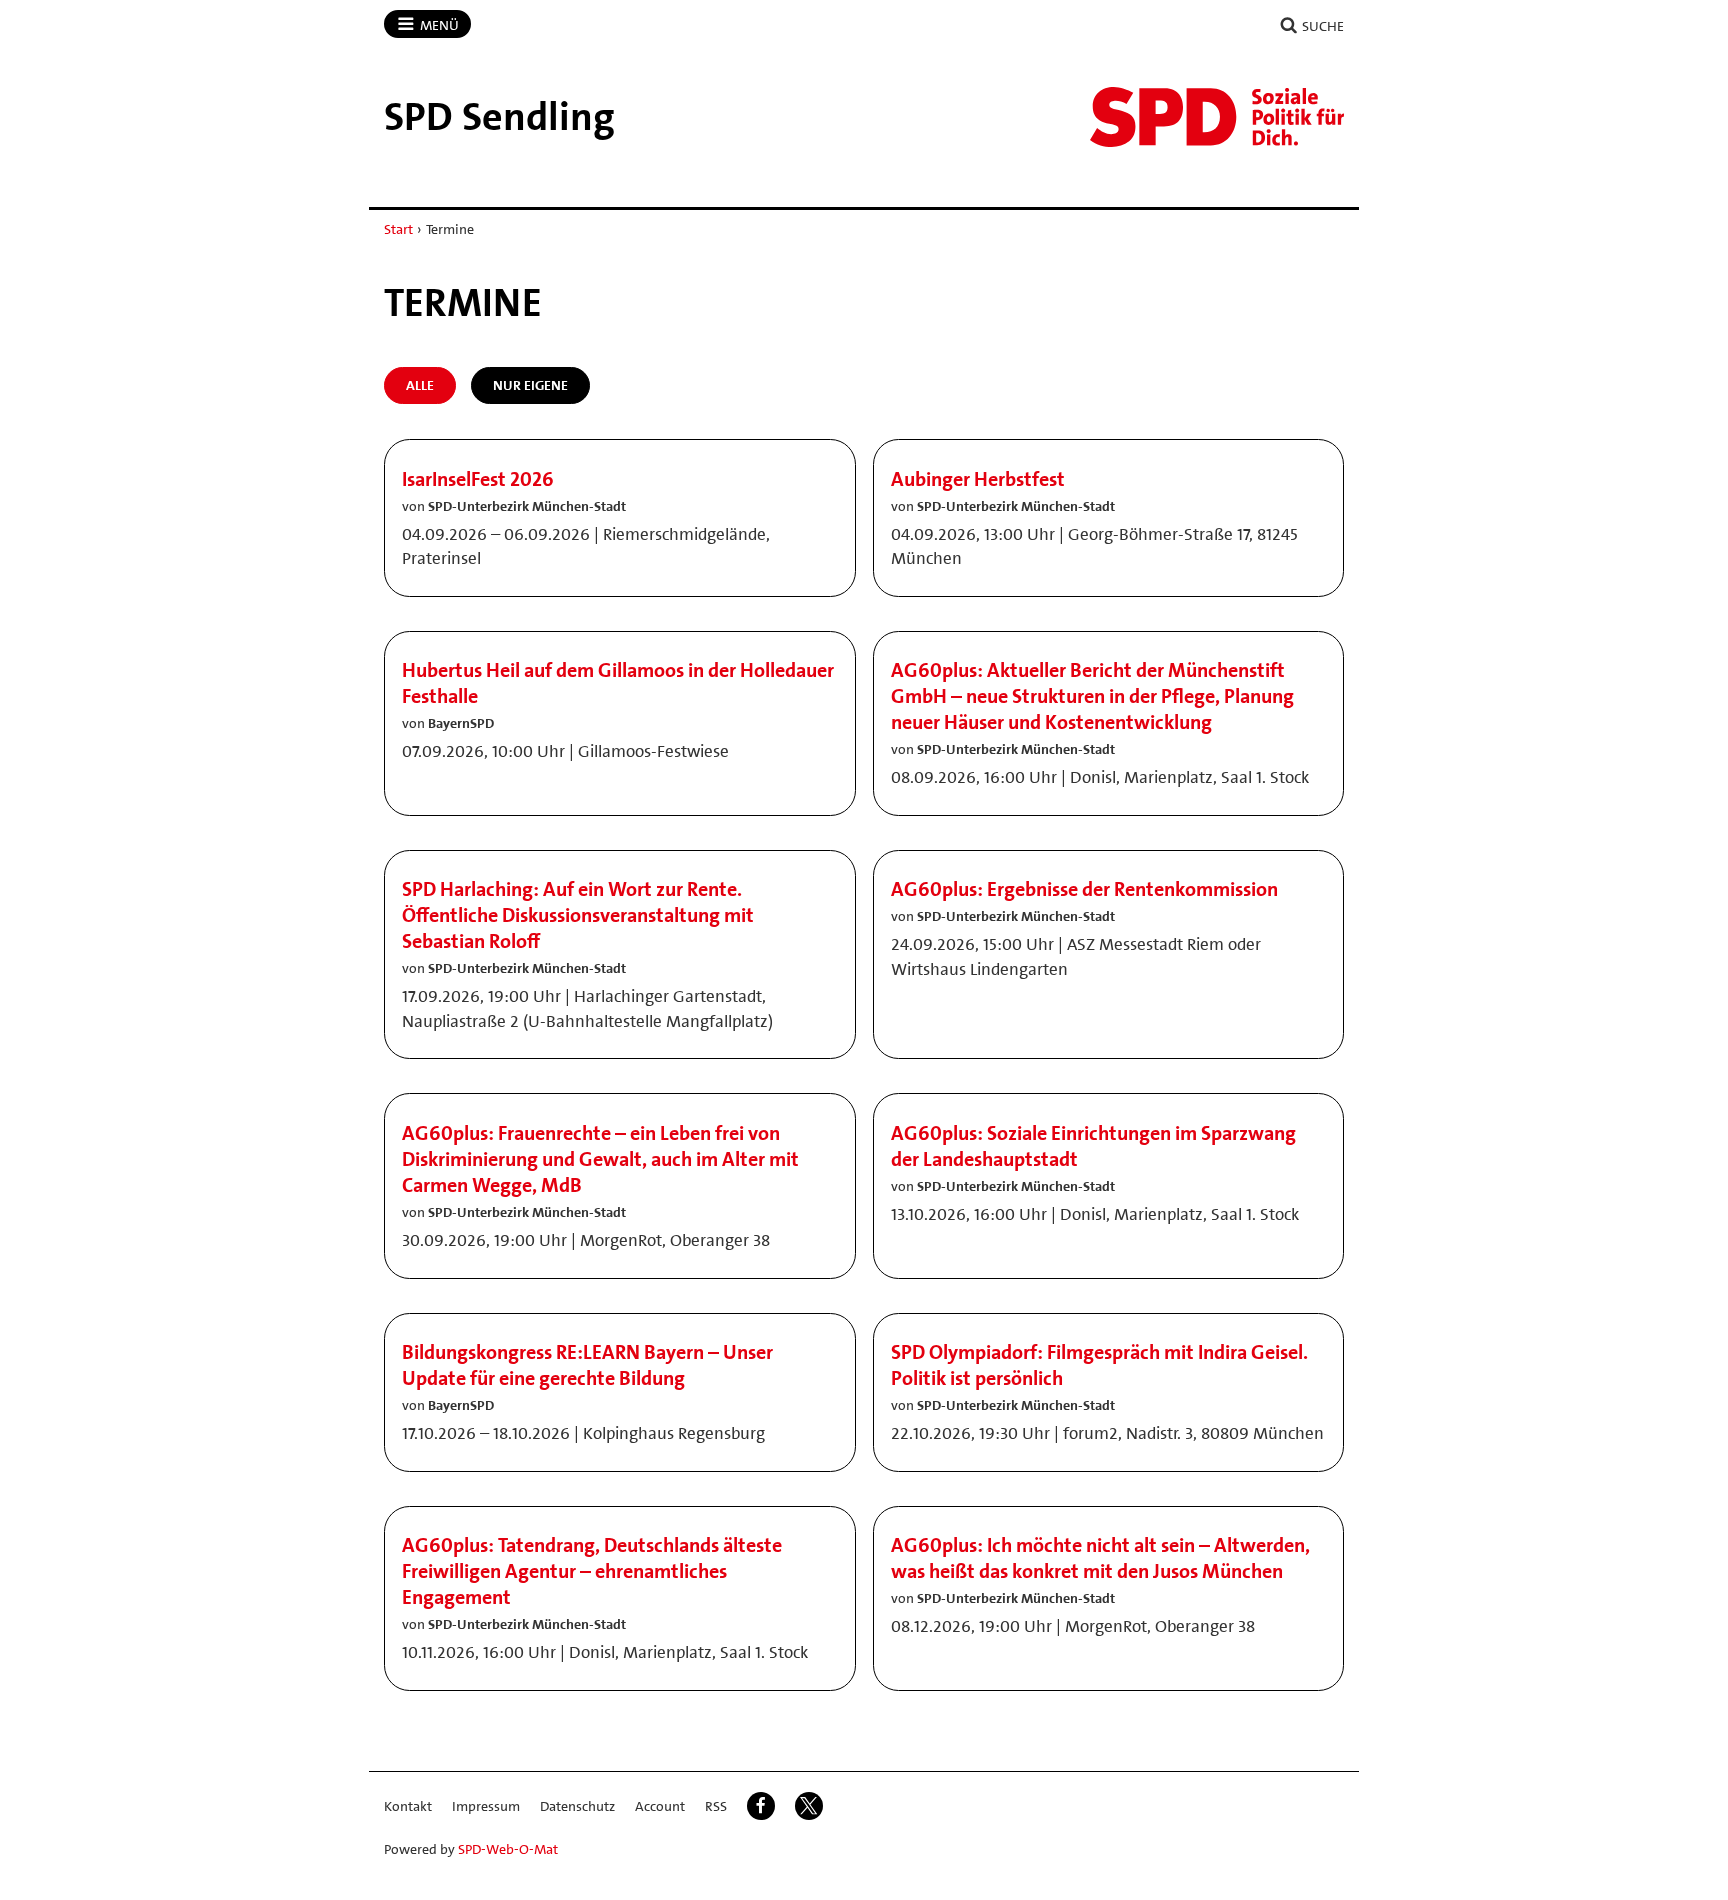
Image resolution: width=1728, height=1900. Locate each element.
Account (660, 1806)
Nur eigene (530, 385)
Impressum (486, 1806)
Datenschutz (577, 1806)
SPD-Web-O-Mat (508, 1849)
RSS (716, 1806)
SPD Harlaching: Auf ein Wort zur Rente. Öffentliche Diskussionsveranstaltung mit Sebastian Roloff (578, 915)
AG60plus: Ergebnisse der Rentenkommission (1084, 889)
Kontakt (408, 1806)
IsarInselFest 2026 (478, 479)
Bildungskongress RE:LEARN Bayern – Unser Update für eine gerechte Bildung (587, 1365)
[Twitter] (809, 1806)
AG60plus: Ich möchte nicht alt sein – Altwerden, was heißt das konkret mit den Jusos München (1100, 1558)
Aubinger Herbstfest (978, 479)
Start (398, 229)
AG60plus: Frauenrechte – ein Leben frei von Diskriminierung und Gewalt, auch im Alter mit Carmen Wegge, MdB (600, 1159)
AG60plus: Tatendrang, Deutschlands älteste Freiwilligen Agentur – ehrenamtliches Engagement (592, 1571)
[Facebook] (761, 1806)
